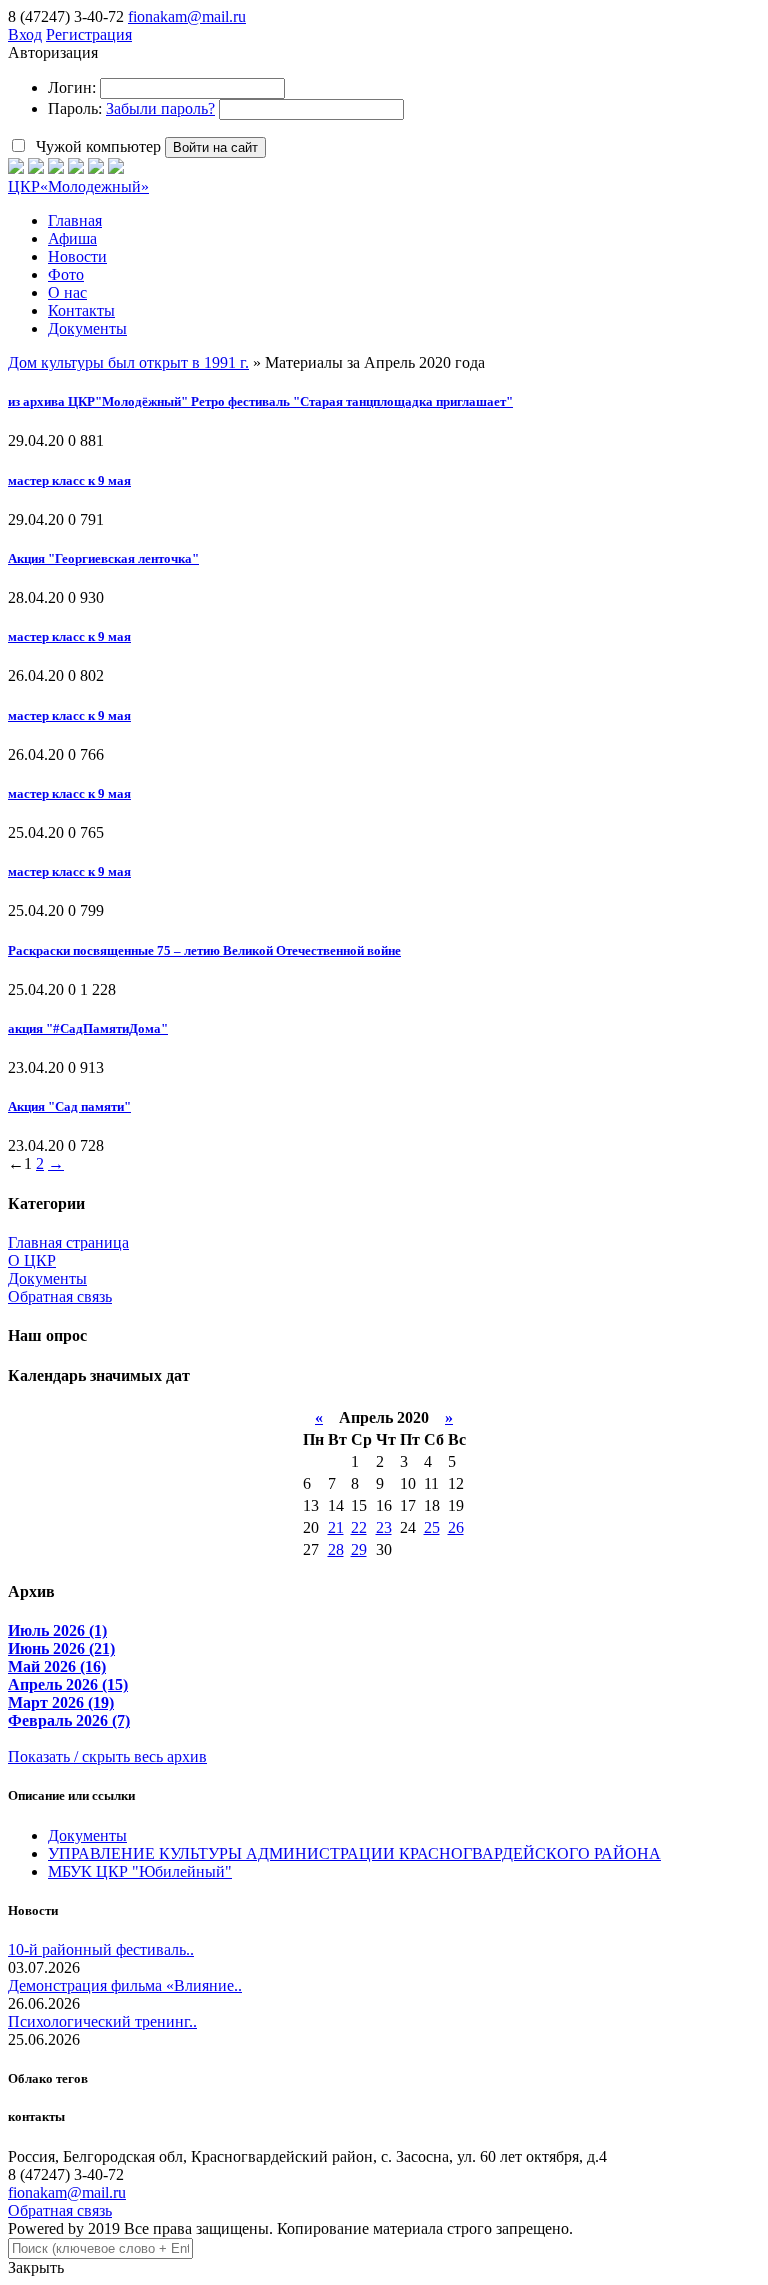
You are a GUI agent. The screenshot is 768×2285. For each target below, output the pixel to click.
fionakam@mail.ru (187, 16)
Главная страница (68, 1242)
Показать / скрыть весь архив (107, 1756)
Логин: (72, 87)
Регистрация (89, 34)
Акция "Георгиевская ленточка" (103, 558)
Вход (25, 34)
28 (336, 1549)
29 (359, 1549)
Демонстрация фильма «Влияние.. (125, 1985)
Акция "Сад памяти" (69, 1106)
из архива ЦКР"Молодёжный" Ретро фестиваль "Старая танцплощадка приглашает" (260, 401)
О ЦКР (32, 1260)
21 (336, 1527)
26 (456, 1527)
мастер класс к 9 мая (69, 480)
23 (384, 1527)
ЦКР (78, 186)
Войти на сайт (215, 147)
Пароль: (75, 108)
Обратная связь (60, 1296)
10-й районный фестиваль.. (101, 1949)
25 (432, 1527)
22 (359, 1527)
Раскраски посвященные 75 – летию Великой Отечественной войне (204, 950)
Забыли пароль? (160, 108)
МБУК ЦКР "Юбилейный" (140, 1871)
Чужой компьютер (96, 146)
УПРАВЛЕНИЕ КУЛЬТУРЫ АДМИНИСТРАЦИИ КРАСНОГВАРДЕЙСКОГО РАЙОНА (354, 1853)
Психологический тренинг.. (102, 2021)
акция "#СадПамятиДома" (88, 1028)
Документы (47, 1278)
